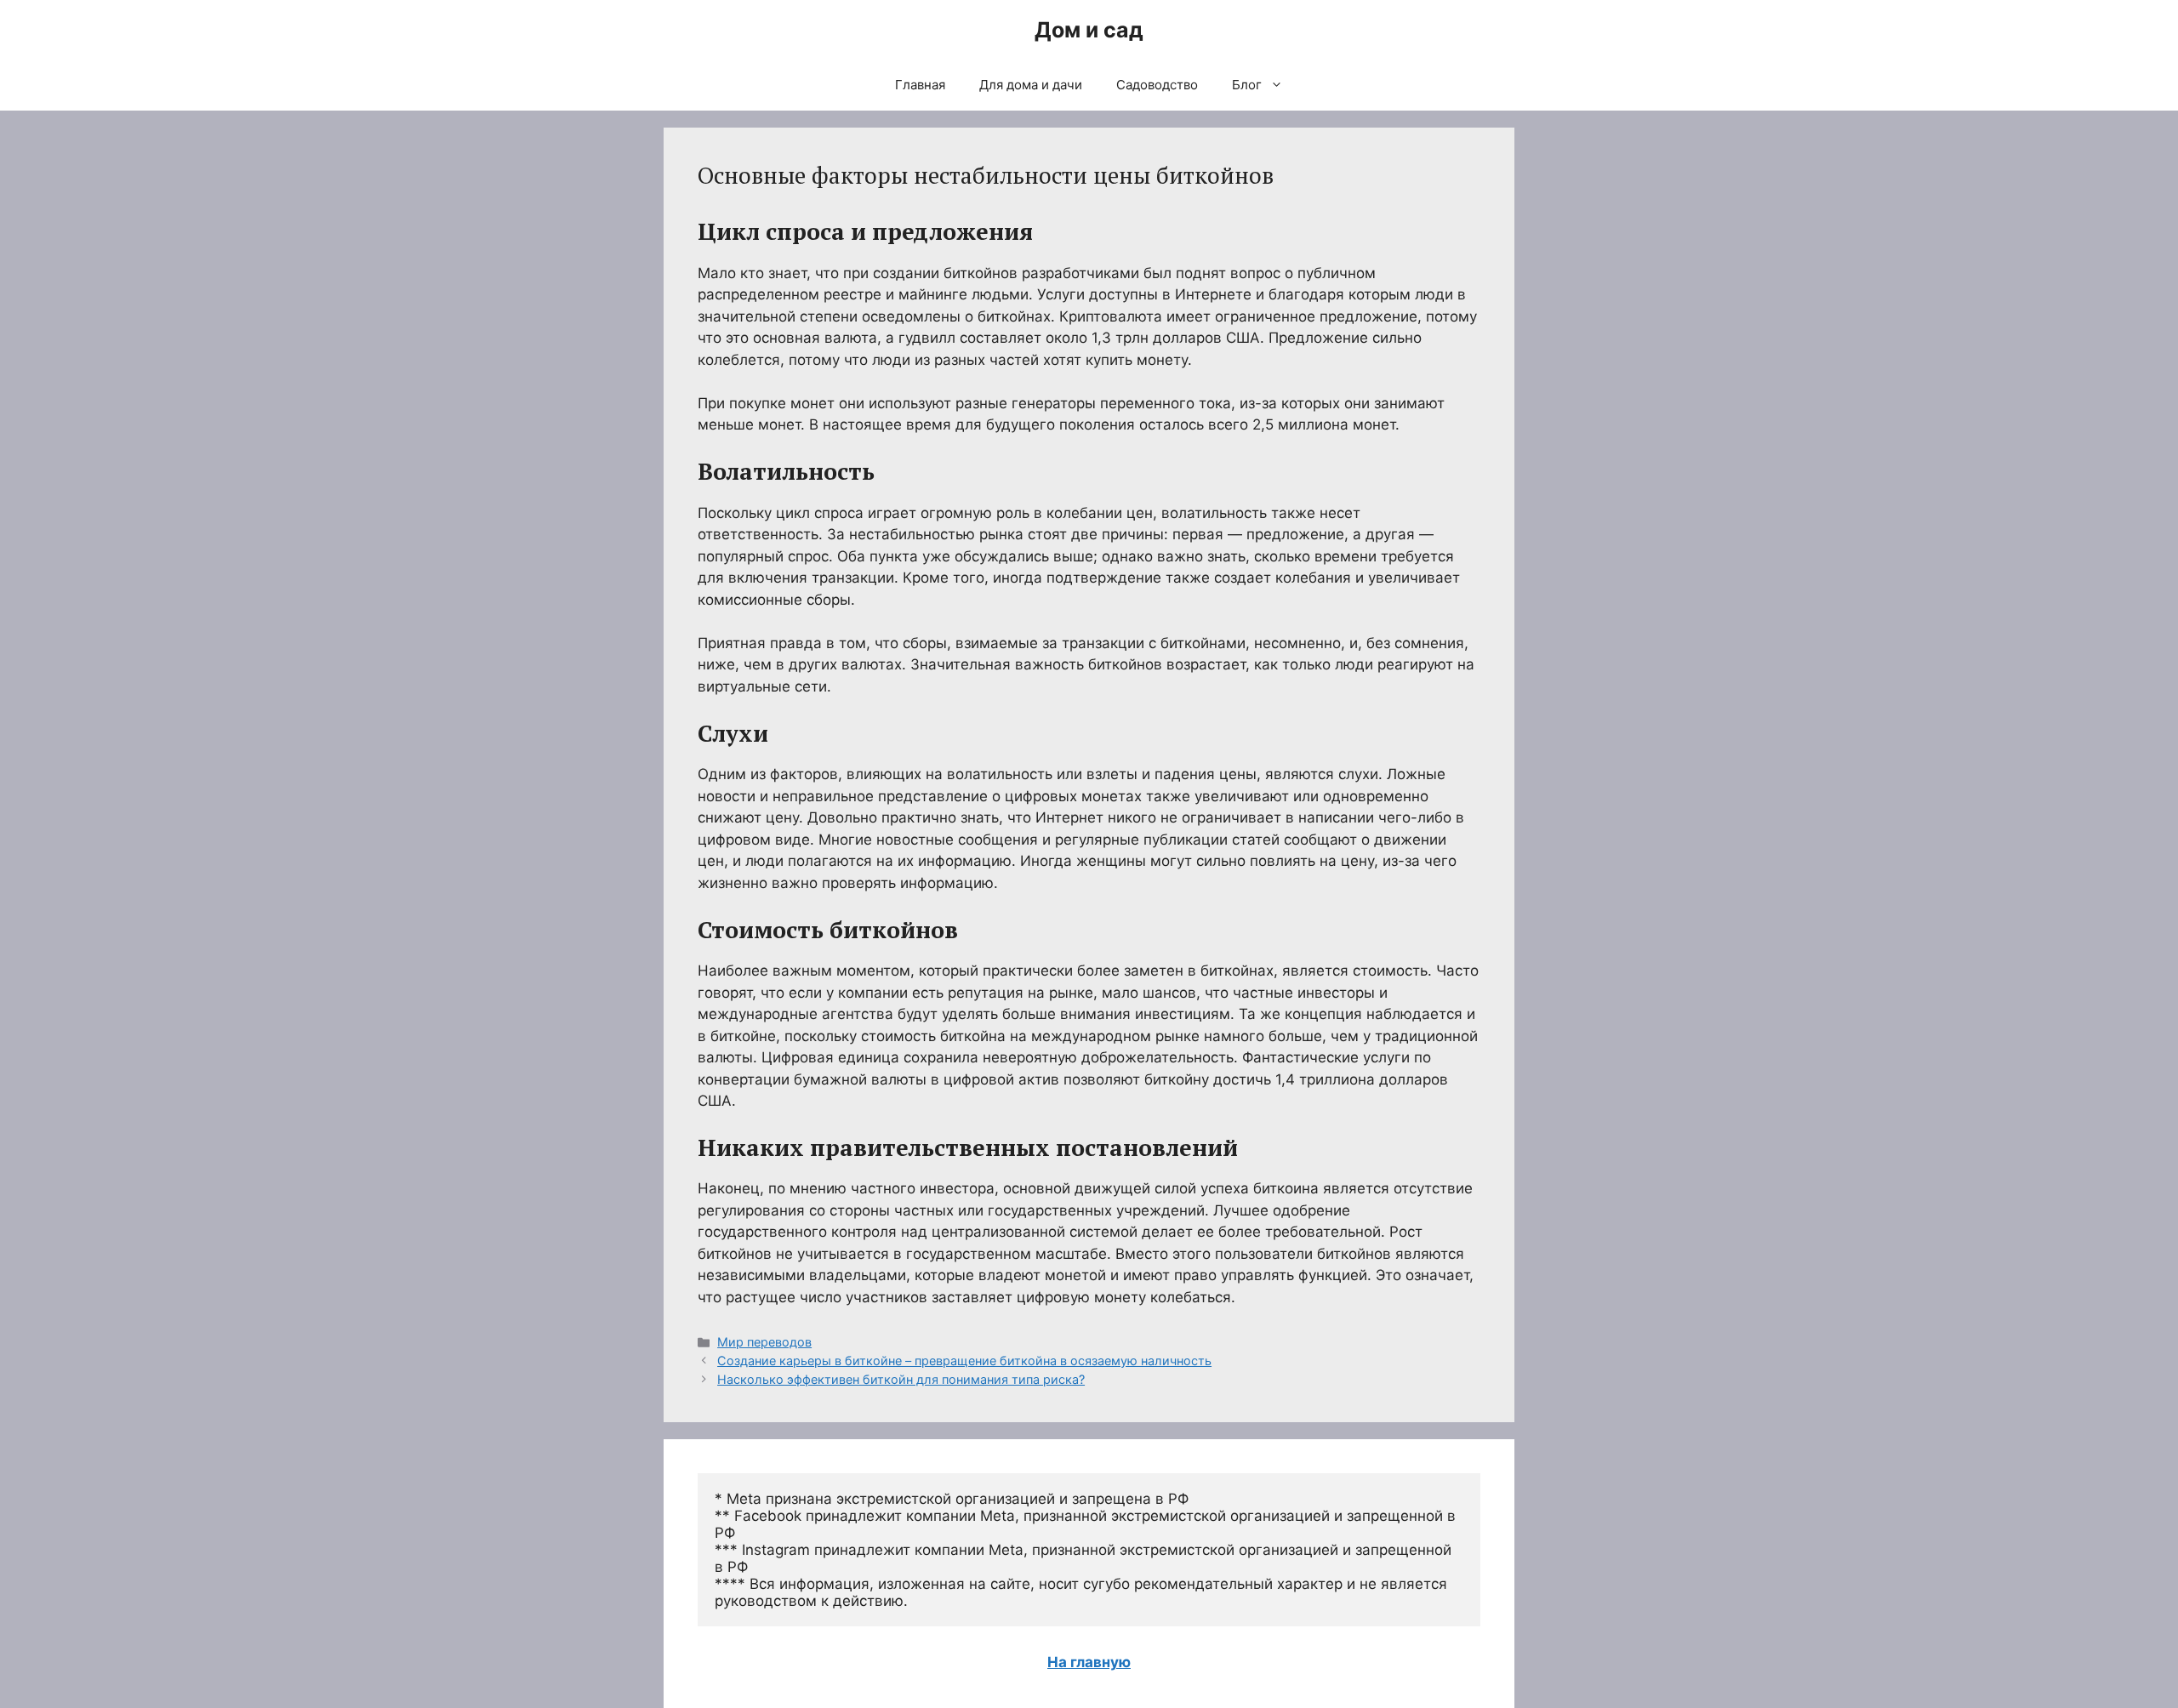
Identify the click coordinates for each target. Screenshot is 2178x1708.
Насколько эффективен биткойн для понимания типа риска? (901, 1379)
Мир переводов (764, 1342)
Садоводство (1157, 85)
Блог (1247, 85)
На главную (1089, 1662)
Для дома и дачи (1031, 85)
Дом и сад (1089, 30)
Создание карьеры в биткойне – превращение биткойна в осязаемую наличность (964, 1361)
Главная (920, 85)
